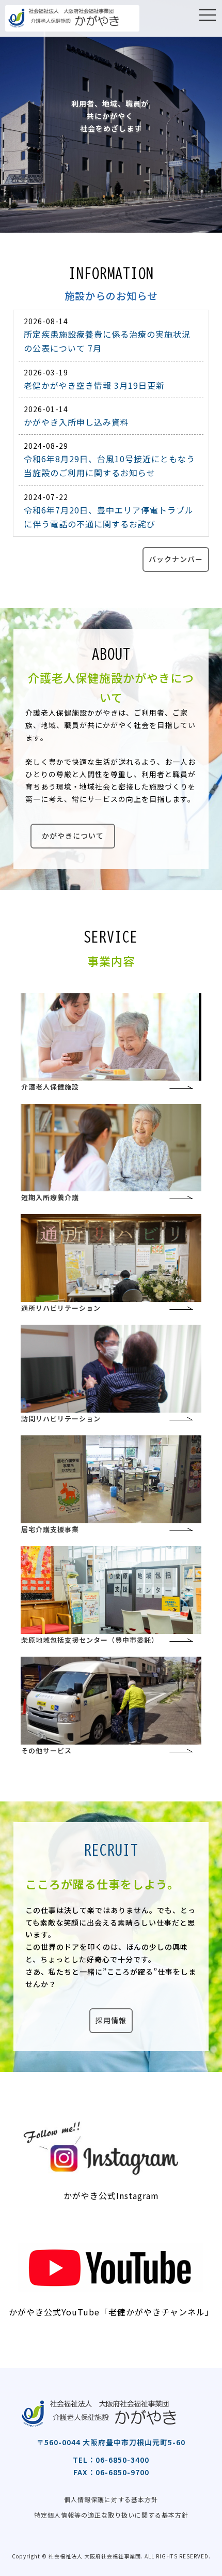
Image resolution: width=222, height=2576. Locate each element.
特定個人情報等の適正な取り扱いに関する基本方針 (111, 2515)
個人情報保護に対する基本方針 (111, 2499)
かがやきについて (73, 836)
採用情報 (111, 2020)
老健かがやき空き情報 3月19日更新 (94, 385)
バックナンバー (176, 559)
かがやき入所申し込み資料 (76, 422)
